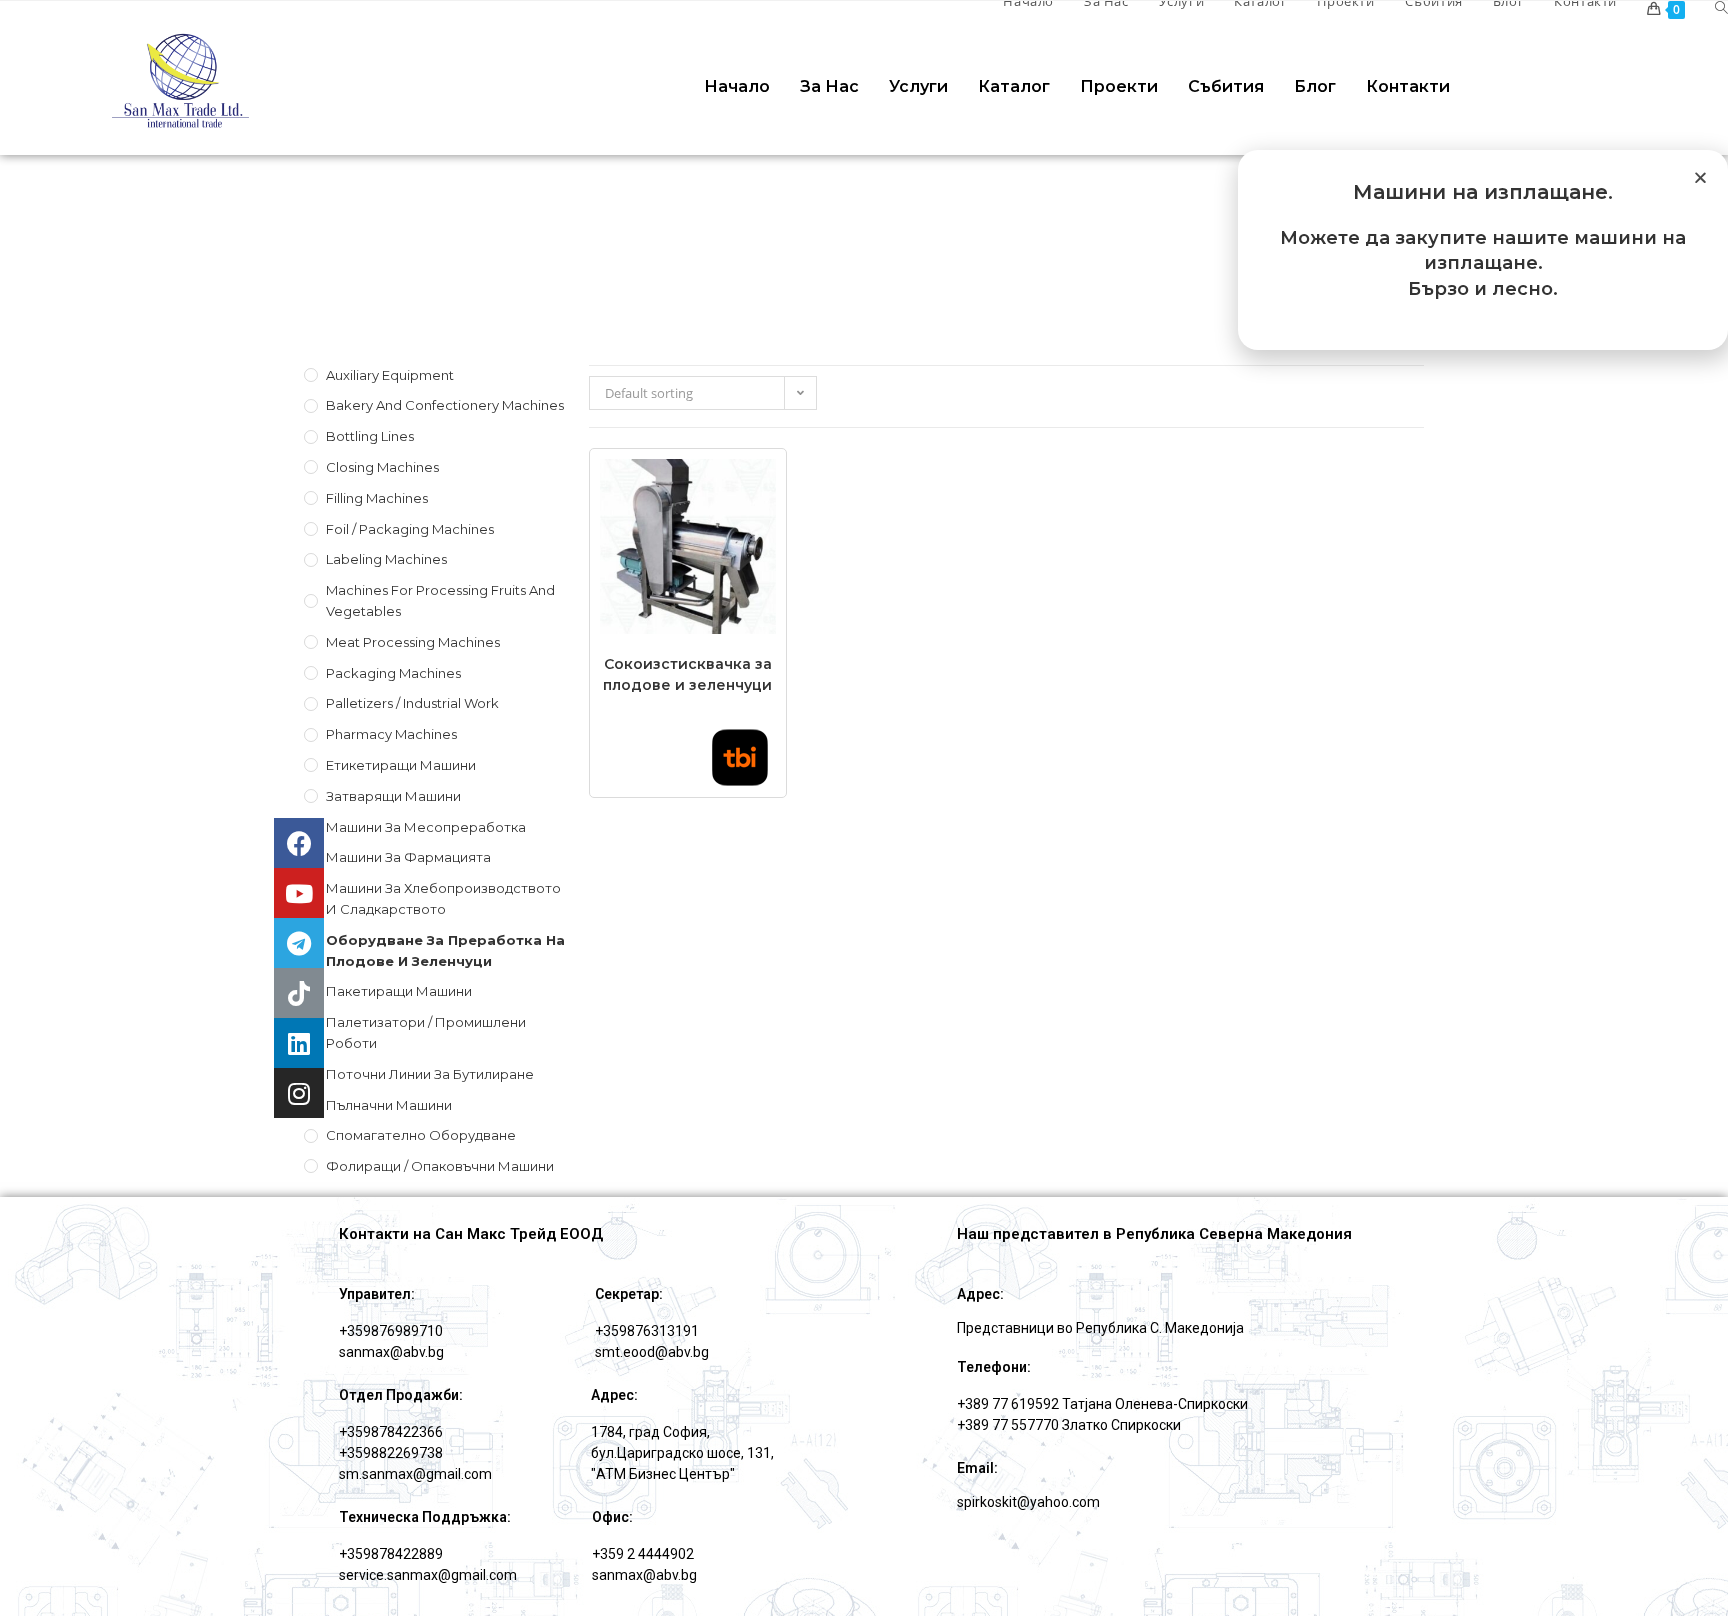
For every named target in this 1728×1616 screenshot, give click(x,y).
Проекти (1119, 86)
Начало (737, 86)
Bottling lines (370, 436)
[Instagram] (299, 1093)
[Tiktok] (299, 993)
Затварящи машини (393, 796)
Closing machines (382, 467)
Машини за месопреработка (426, 827)
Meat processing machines (413, 642)
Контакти (1408, 86)
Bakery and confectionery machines (445, 405)
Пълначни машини (389, 1105)
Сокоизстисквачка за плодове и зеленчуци (687, 674)
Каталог (1014, 86)
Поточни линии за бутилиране (430, 1074)
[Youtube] (299, 893)
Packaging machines (393, 673)
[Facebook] (299, 843)
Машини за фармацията (408, 857)
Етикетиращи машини (401, 765)
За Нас (829, 86)
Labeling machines (386, 559)
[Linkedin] (299, 1043)
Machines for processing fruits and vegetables (440, 600)
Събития (1226, 86)
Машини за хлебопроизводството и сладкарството (443, 898)
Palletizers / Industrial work (412, 703)
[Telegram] (299, 943)
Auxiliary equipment (390, 375)
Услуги (918, 86)
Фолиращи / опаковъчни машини (440, 1166)
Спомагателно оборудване (421, 1135)
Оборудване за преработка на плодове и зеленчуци (445, 950)
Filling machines (377, 498)
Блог (1315, 86)
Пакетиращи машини (399, 991)
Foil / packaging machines (410, 529)
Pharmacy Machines (391, 734)
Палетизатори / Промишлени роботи (426, 1032)
